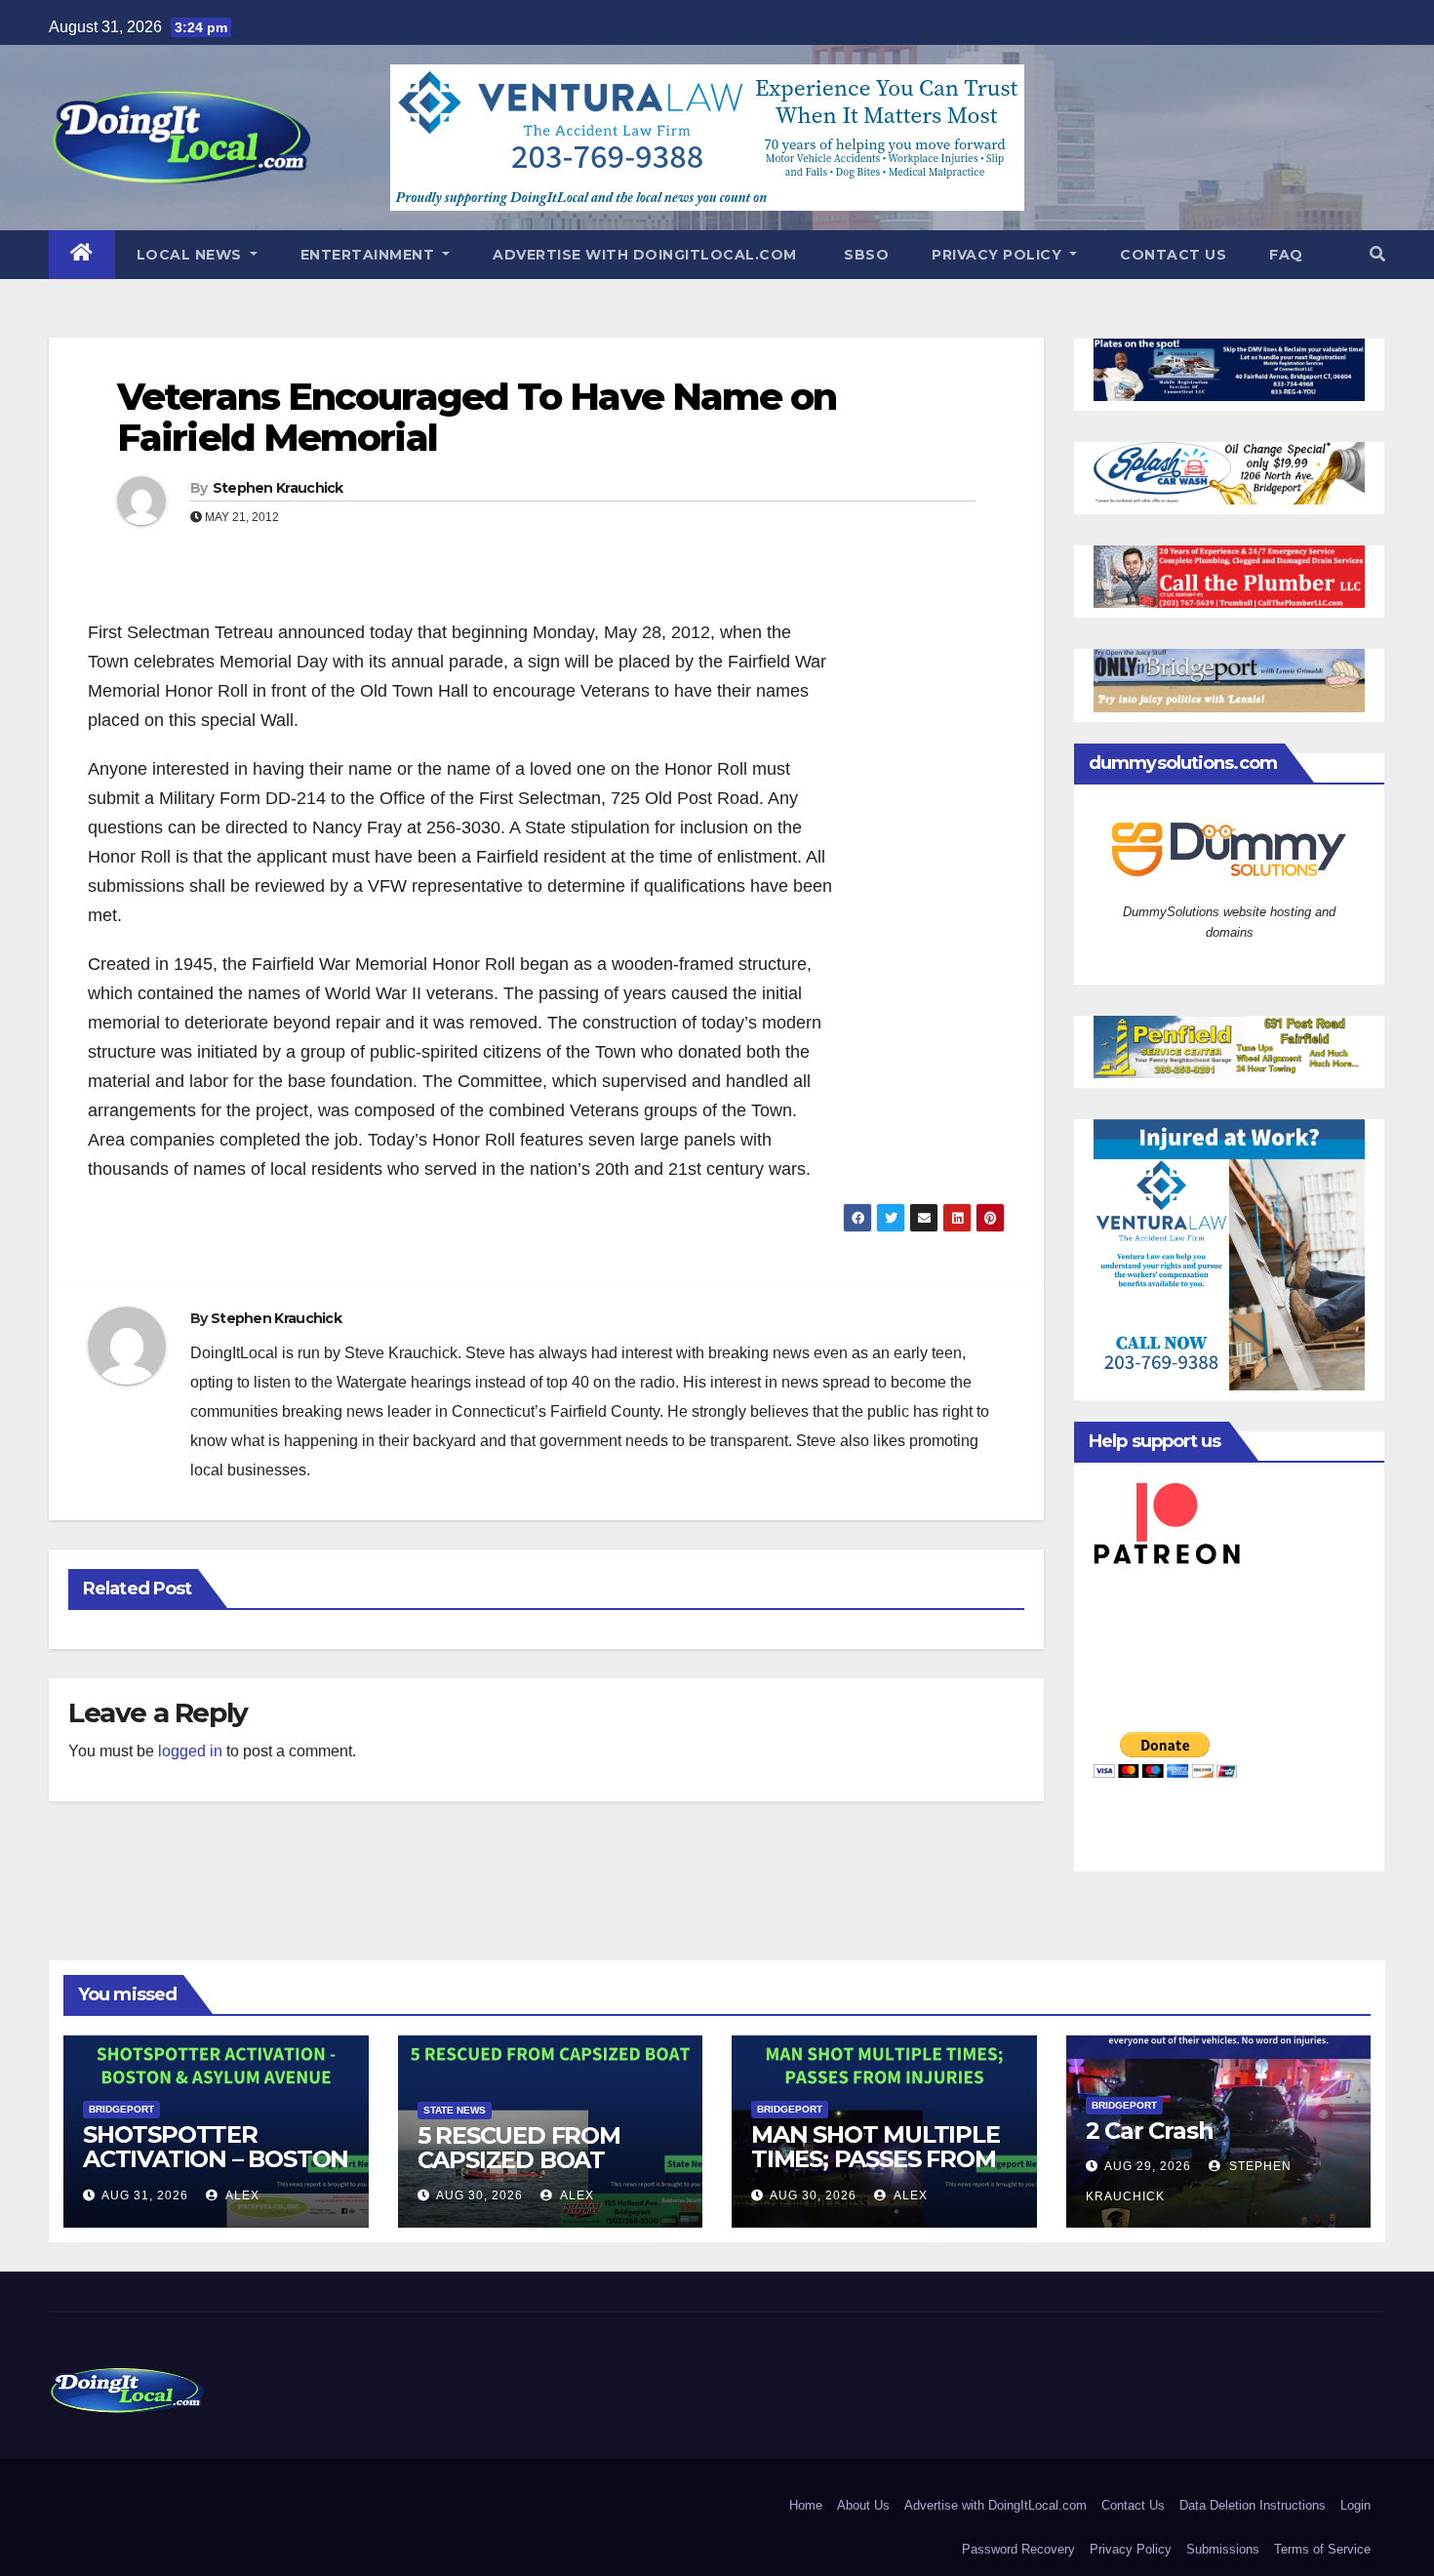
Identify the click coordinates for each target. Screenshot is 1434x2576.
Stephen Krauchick (278, 488)
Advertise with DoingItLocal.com (645, 255)
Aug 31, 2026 (145, 2195)
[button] (1377, 254)
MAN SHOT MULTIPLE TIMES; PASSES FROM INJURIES (876, 2159)
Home (806, 2505)
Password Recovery (1018, 2549)
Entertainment (370, 255)
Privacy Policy (999, 255)
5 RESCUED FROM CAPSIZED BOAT (519, 2148)
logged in (190, 1751)
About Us (863, 2505)
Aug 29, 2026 (1148, 2166)
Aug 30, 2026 (479, 2195)
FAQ (1286, 255)
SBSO (865, 255)
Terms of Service (1322, 2549)
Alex (241, 2195)
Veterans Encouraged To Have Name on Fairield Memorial (477, 417)
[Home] (82, 255)
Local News (192, 255)
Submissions (1223, 2549)
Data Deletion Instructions (1253, 2505)
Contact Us (1173, 255)
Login (1355, 2505)
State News (455, 2110)
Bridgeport (121, 2109)
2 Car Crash (1150, 2131)
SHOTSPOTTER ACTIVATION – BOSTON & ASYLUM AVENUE (216, 2159)
